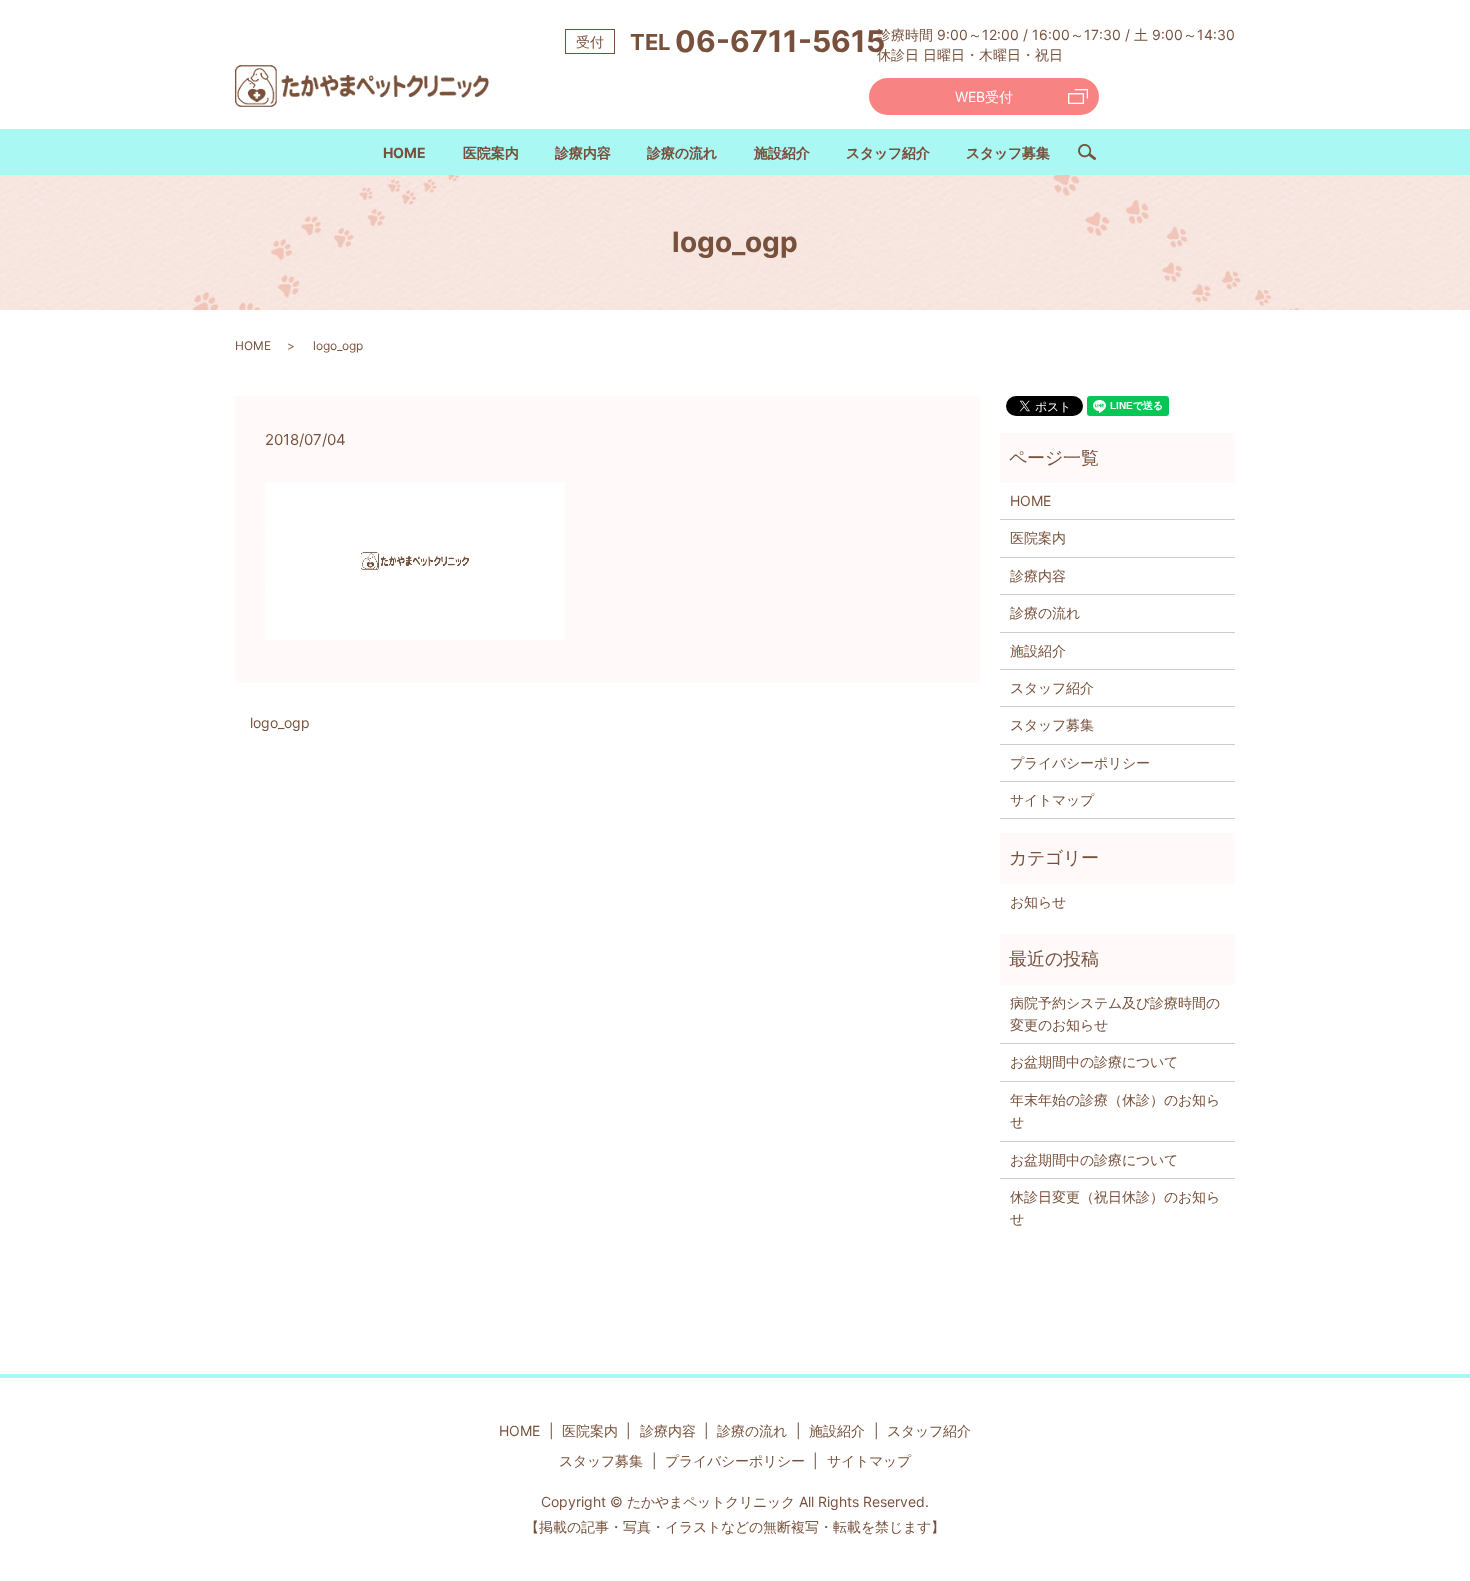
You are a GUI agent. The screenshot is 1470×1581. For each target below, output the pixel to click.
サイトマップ (1052, 799)
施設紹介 (782, 152)
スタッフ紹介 (888, 152)
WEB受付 (984, 96)
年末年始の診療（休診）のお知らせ (1115, 1110)
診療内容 (583, 152)
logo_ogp (280, 722)
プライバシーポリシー (1080, 762)
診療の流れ (682, 152)
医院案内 (491, 152)
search (1096, 159)
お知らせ (1038, 901)
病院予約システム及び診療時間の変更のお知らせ (1115, 1013)
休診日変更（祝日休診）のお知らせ (1115, 1207)
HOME (404, 152)
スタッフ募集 (1008, 152)
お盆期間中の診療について (1094, 1061)
